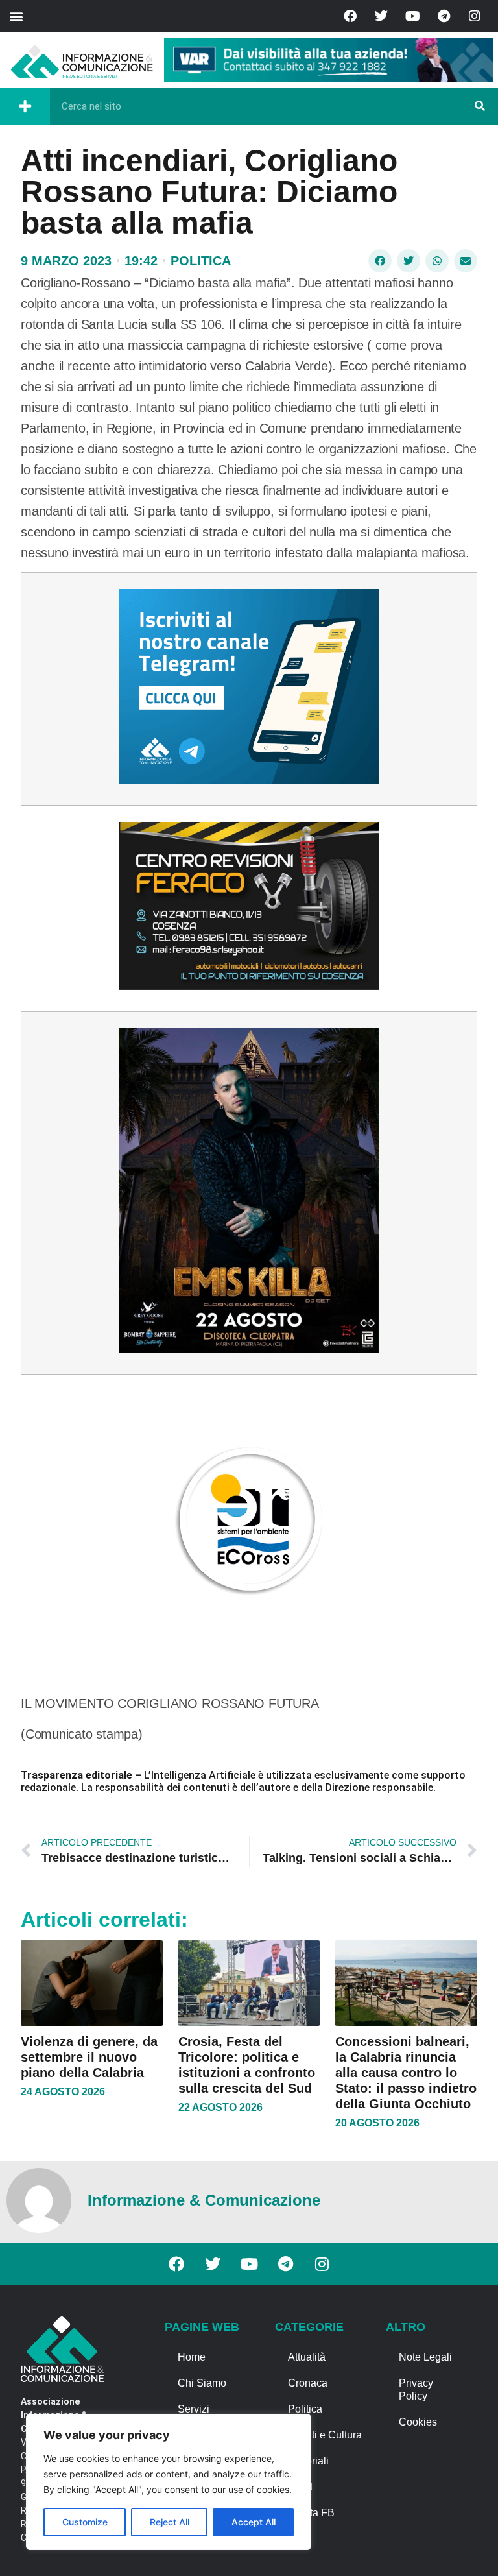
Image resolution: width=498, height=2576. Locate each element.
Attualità (307, 2357)
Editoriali (308, 2461)
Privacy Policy (416, 2389)
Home (192, 2357)
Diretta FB (311, 2513)
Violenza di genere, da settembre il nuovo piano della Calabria (89, 2057)
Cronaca (308, 2383)
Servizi (194, 2409)
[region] (169, 2482)
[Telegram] (444, 16)
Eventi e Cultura (325, 2435)
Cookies (418, 2422)
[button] (16, 16)
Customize (85, 2522)
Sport (300, 2487)
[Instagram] (475, 16)
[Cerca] (480, 106)
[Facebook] (350, 16)
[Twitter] (381, 16)
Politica (201, 261)
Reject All (170, 2522)
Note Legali (425, 2357)
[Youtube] (412, 16)
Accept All (254, 2522)
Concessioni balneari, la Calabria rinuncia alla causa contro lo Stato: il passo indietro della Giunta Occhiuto (406, 2073)
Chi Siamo (202, 2383)
